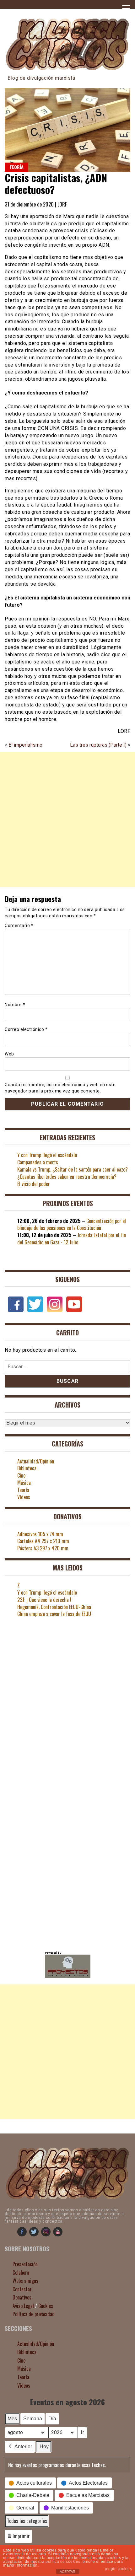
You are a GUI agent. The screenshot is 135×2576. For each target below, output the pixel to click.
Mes (12, 2419)
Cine (21, 1475)
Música (24, 1483)
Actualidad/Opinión (36, 1461)
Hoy (44, 2447)
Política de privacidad (34, 2314)
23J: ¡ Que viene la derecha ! (44, 1600)
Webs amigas (25, 2281)
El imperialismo (25, 745)
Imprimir (18, 2538)
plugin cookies (118, 2569)
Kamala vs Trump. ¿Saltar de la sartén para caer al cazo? (73, 1169)
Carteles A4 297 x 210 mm (43, 1541)
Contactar (22, 2289)
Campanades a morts (38, 1162)
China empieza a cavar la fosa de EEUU (54, 1614)
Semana (33, 2419)
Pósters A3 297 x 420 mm (43, 1548)
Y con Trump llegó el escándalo (47, 1155)
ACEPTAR (67, 2572)
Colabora (21, 2273)
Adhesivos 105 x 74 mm (40, 1534)
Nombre (15, 1005)
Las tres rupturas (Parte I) (98, 745)
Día (52, 2419)
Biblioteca (27, 1468)
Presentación (25, 2264)
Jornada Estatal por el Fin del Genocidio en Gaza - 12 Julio (72, 1239)
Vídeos (24, 1497)
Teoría (16, 167)
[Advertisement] (67, 823)
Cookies (46, 2306)
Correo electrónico (26, 1029)
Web (9, 1054)
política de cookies (63, 2562)
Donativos (22, 2297)
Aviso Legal (23, 2306)
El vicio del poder (34, 1184)
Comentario (19, 926)
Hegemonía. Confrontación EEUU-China (54, 1607)
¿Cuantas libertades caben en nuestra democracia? (67, 1177)
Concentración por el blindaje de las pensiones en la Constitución (72, 1224)
